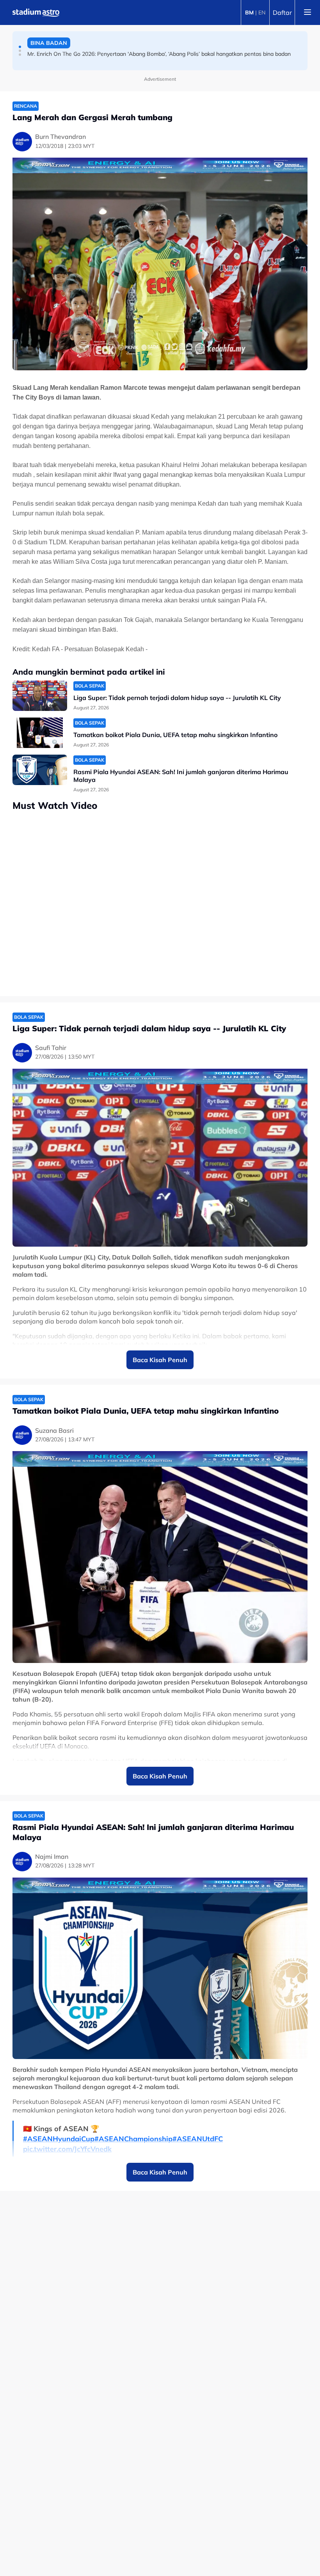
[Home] (36, 12)
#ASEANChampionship (133, 2139)
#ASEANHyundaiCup (59, 2139)
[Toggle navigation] (308, 12)
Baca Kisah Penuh (160, 1360)
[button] (20, 47)
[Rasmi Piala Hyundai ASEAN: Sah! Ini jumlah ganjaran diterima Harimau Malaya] (40, 770)
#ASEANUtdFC (198, 2139)
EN (262, 12)
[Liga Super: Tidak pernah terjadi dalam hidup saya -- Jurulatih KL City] (40, 696)
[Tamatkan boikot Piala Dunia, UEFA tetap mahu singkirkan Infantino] (40, 733)
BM (249, 12)
